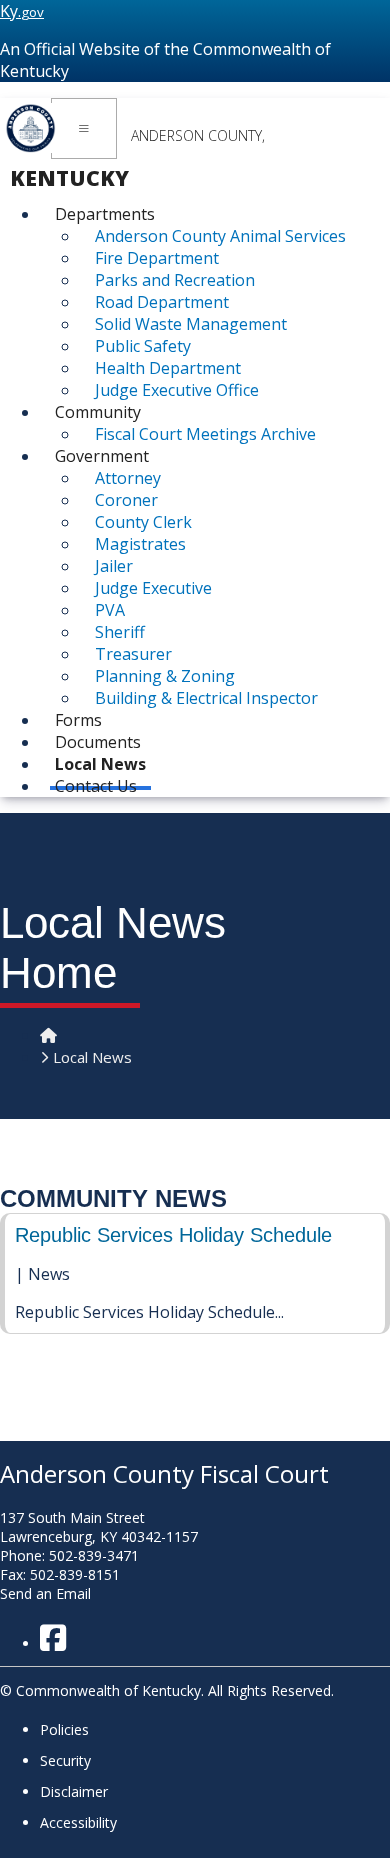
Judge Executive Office (177, 390)
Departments (105, 214)
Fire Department (157, 258)
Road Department (162, 302)
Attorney (128, 478)
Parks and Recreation (175, 280)
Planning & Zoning (165, 676)
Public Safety (143, 346)
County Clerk (143, 522)
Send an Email (45, 1593)
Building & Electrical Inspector (206, 698)
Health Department (168, 368)
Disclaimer (74, 1791)
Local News (92, 1057)
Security (65, 1760)
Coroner (126, 500)
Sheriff (120, 632)
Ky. (22, 11)
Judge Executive (153, 588)
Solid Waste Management (191, 324)
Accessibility (78, 1822)
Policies (64, 1729)
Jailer (114, 566)
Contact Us (96, 786)
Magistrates (140, 544)
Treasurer (133, 654)
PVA (110, 610)
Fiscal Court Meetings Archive (205, 434)
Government (102, 456)
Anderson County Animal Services (220, 236)
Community (98, 412)
